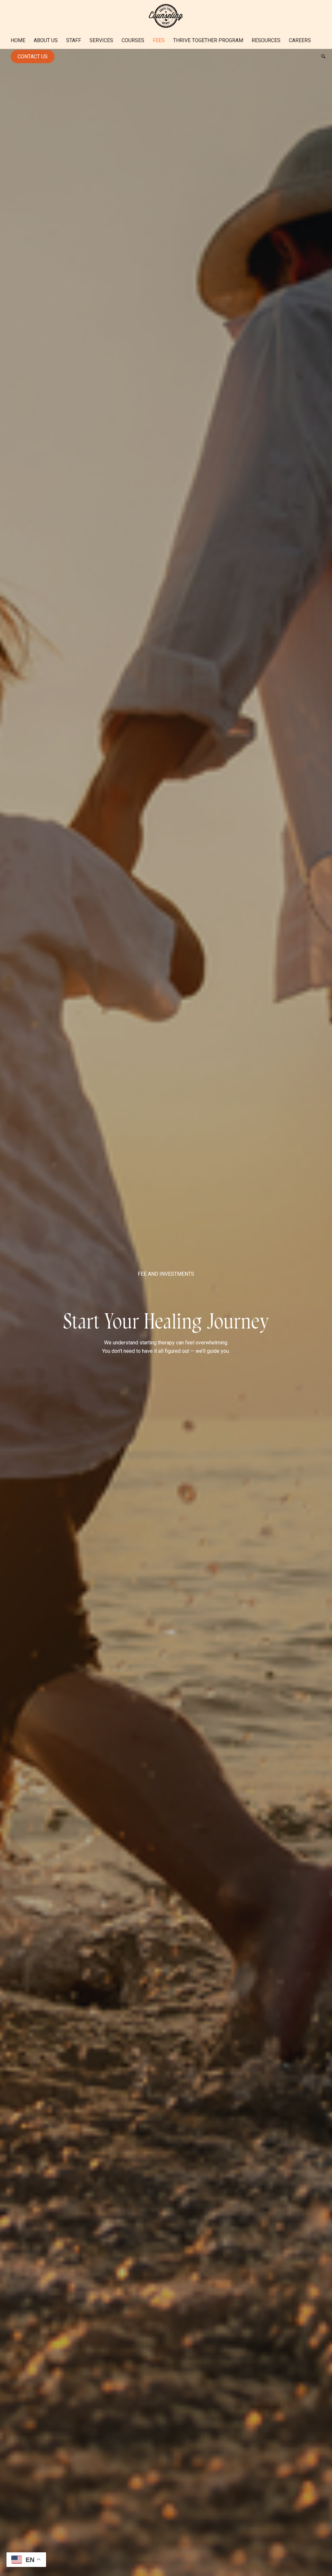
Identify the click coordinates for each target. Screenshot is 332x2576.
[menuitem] (18, 41)
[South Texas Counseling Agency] (166, 16)
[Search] (321, 57)
